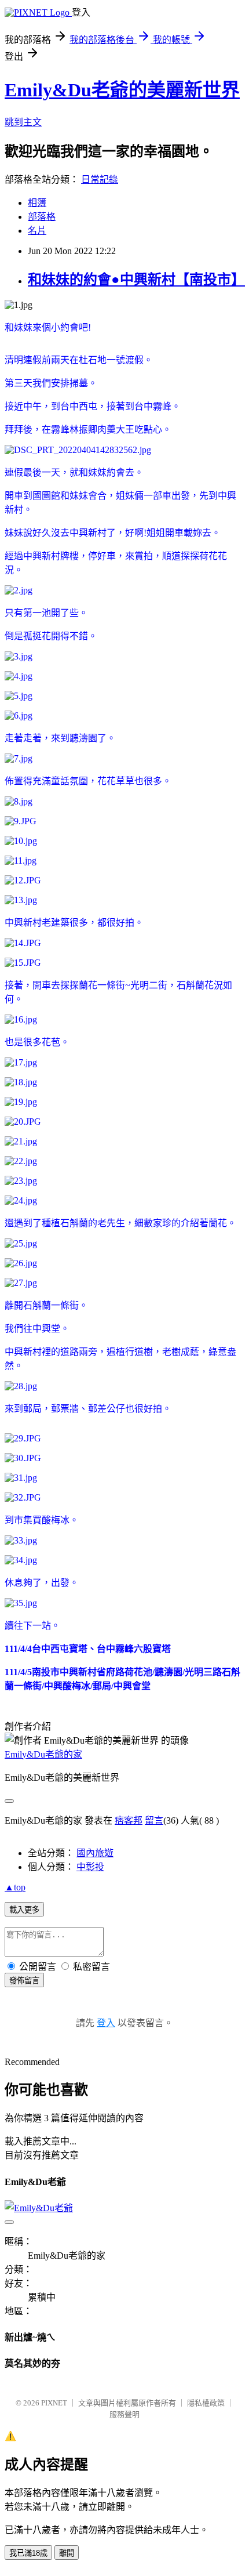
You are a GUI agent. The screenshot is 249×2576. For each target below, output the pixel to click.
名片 (37, 231)
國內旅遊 (95, 1853)
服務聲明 (124, 2414)
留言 (154, 1820)
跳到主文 (23, 122)
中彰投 (90, 1867)
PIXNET (54, 2403)
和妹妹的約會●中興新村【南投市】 (136, 280)
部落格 (42, 217)
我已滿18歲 (28, 2553)
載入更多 (24, 1910)
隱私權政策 (206, 2403)
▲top (15, 1887)
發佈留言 (24, 1981)
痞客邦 (129, 1820)
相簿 (37, 203)
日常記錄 (100, 180)
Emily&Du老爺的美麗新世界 (122, 90)
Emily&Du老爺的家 (43, 1754)
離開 (67, 2553)
